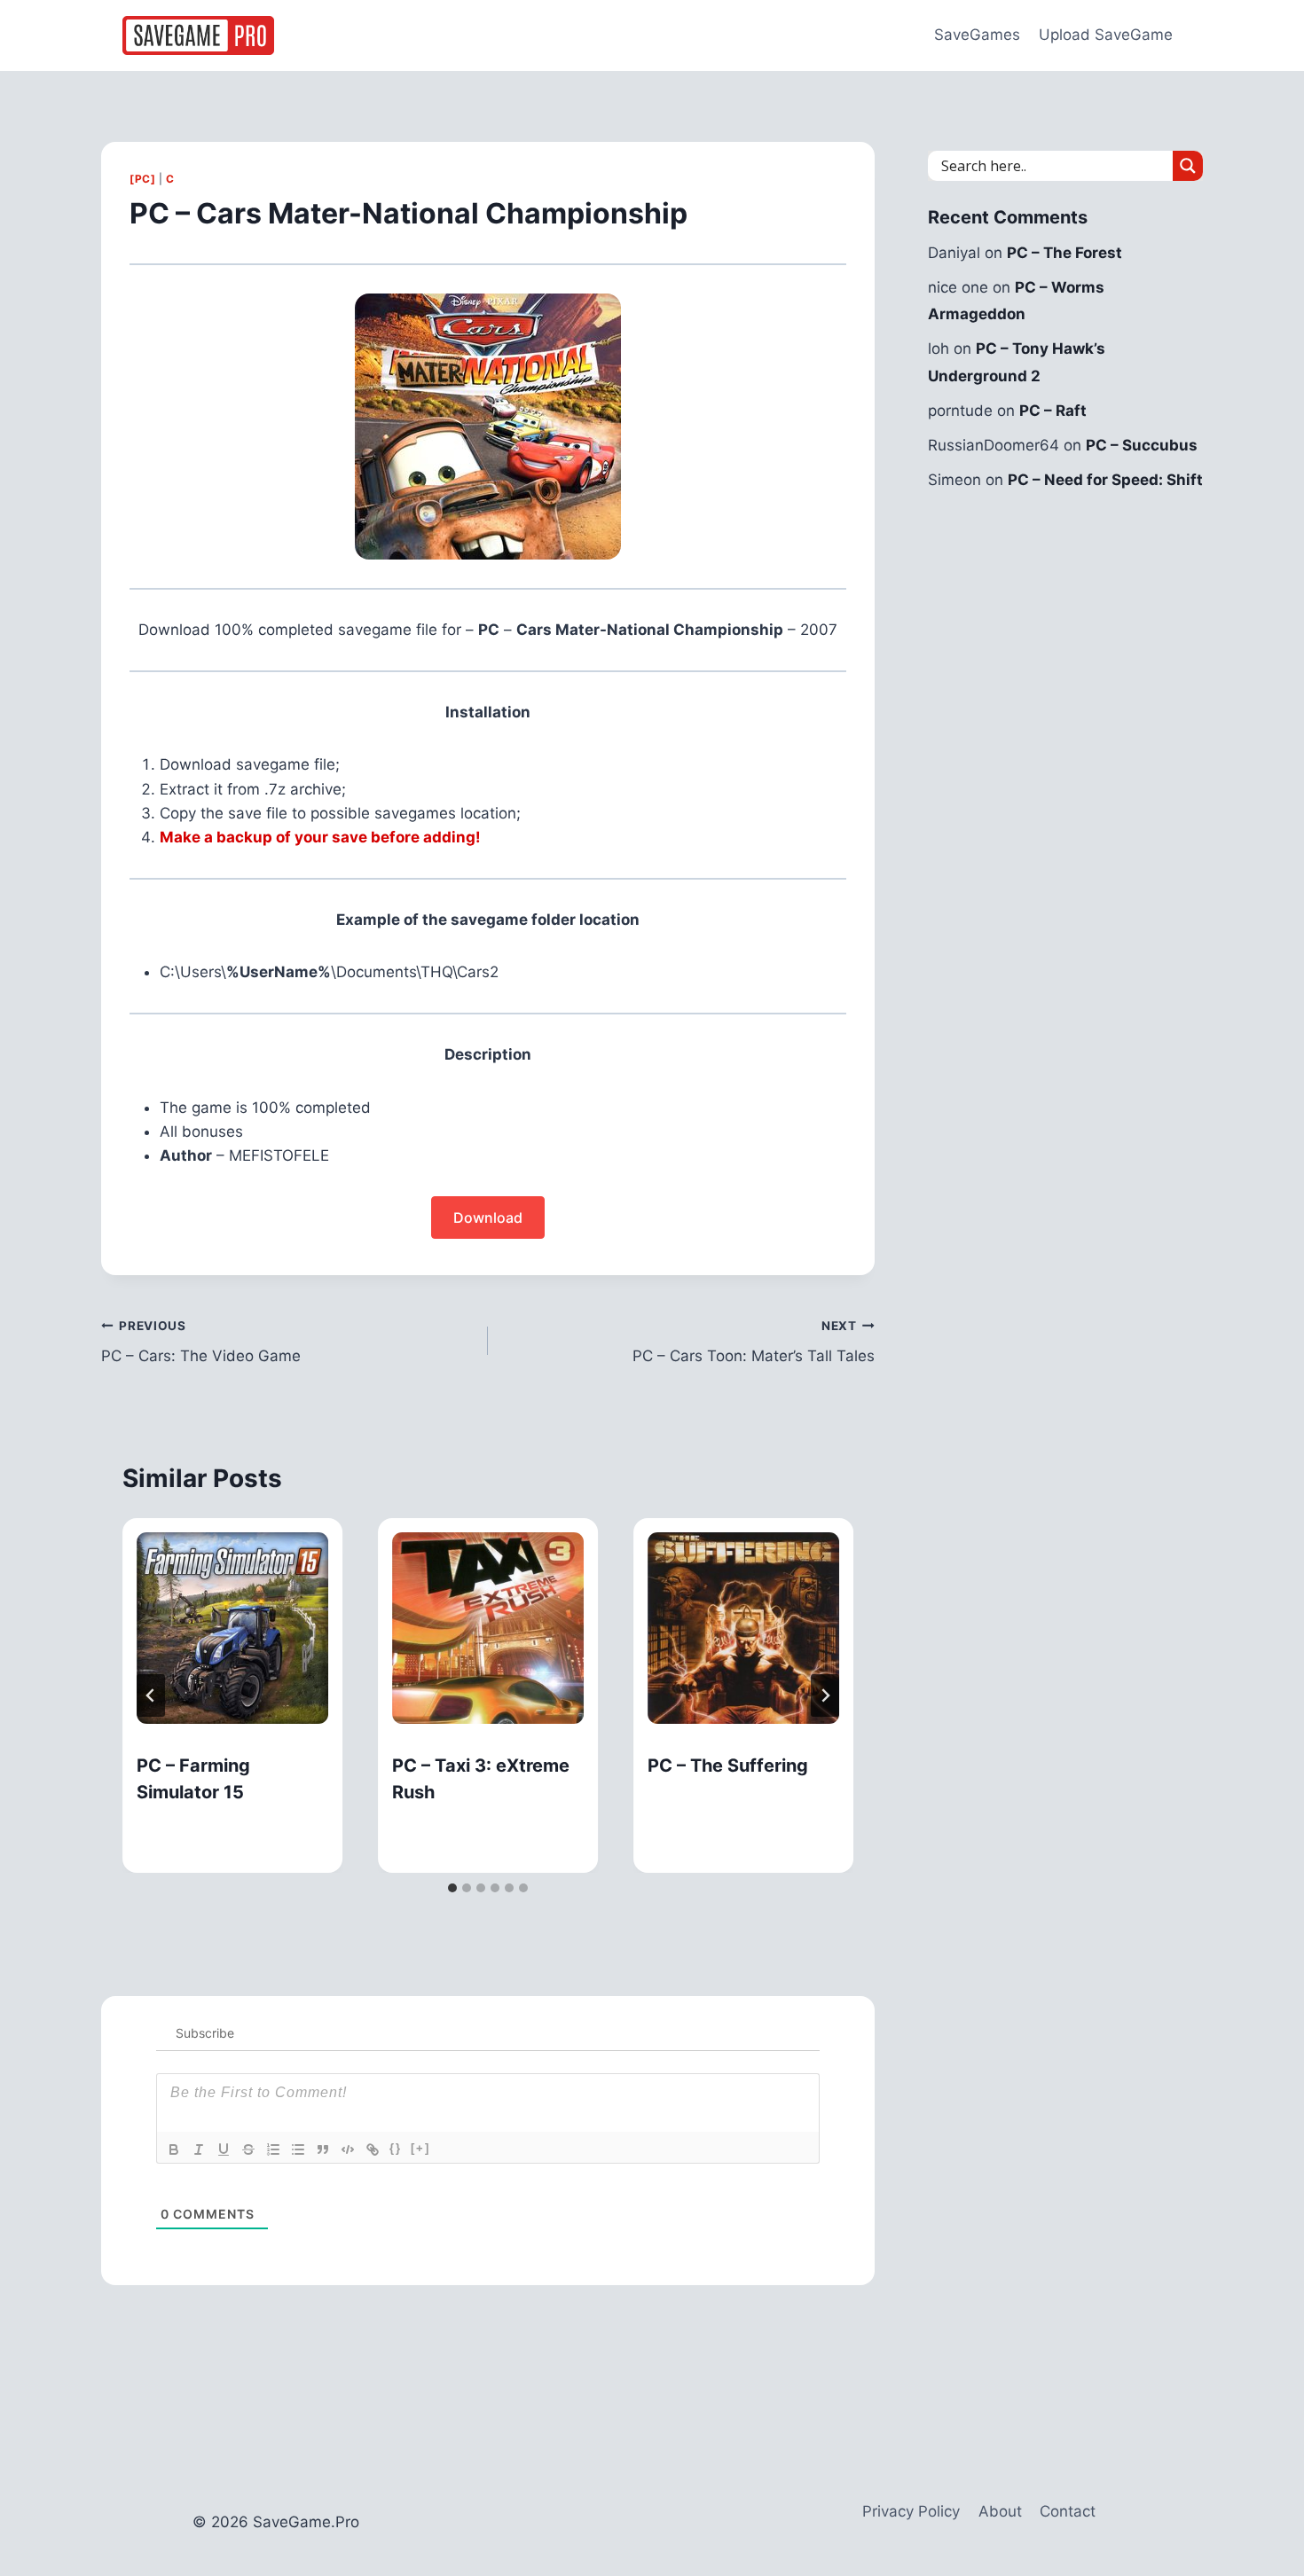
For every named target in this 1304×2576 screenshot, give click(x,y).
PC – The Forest (1064, 253)
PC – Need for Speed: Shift (1105, 480)
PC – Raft (1053, 411)
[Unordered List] (298, 2149)
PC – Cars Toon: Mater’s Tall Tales (754, 1342)
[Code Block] (348, 2149)
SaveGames (977, 35)
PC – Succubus (1142, 445)
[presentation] (232, 1628)
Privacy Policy (911, 2511)
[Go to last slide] (151, 1695)
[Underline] (224, 2149)
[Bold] (174, 2149)
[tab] (452, 1888)
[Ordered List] (273, 2149)
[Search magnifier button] (1188, 166)
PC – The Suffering (728, 1766)
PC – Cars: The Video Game (201, 1342)
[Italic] (199, 2149)
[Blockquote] (323, 2149)
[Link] (373, 2149)
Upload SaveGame (1106, 35)
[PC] (142, 179)
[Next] (825, 1695)
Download (488, 1218)
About (1000, 2511)
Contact (1068, 2511)
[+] (420, 2148)
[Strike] (248, 2149)
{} (396, 2148)
